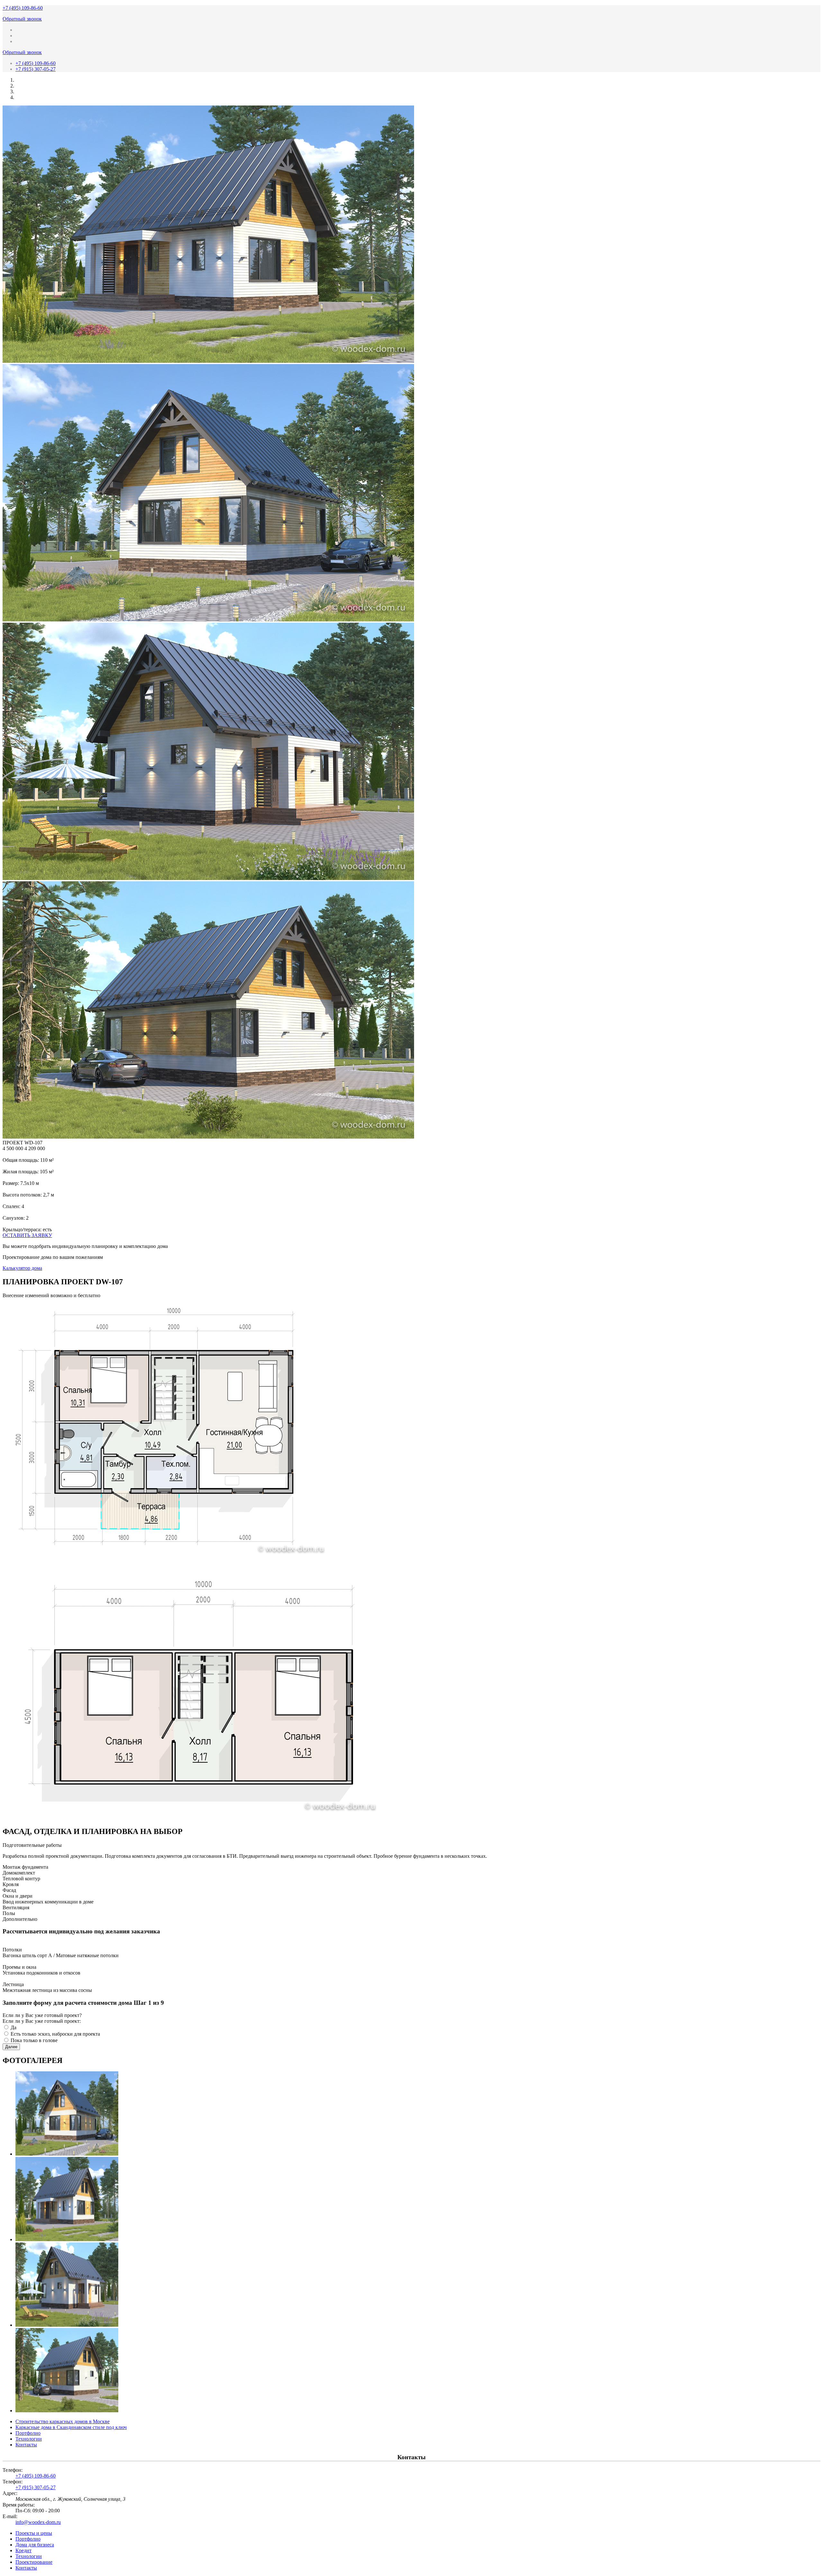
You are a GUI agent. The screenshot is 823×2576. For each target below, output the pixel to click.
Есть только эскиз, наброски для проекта (55, 2034)
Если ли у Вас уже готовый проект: (42, 2021)
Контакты (26, 2445)
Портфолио (28, 2433)
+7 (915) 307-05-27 (36, 69)
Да (14, 2027)
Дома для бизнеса (35, 2545)
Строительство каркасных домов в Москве (63, 2421)
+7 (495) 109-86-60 (23, 8)
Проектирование (34, 2562)
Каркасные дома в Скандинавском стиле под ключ (71, 2427)
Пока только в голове (34, 2040)
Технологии (29, 2439)
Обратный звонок (22, 19)
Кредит (23, 2550)
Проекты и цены (34, 2533)
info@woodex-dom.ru (38, 2522)
